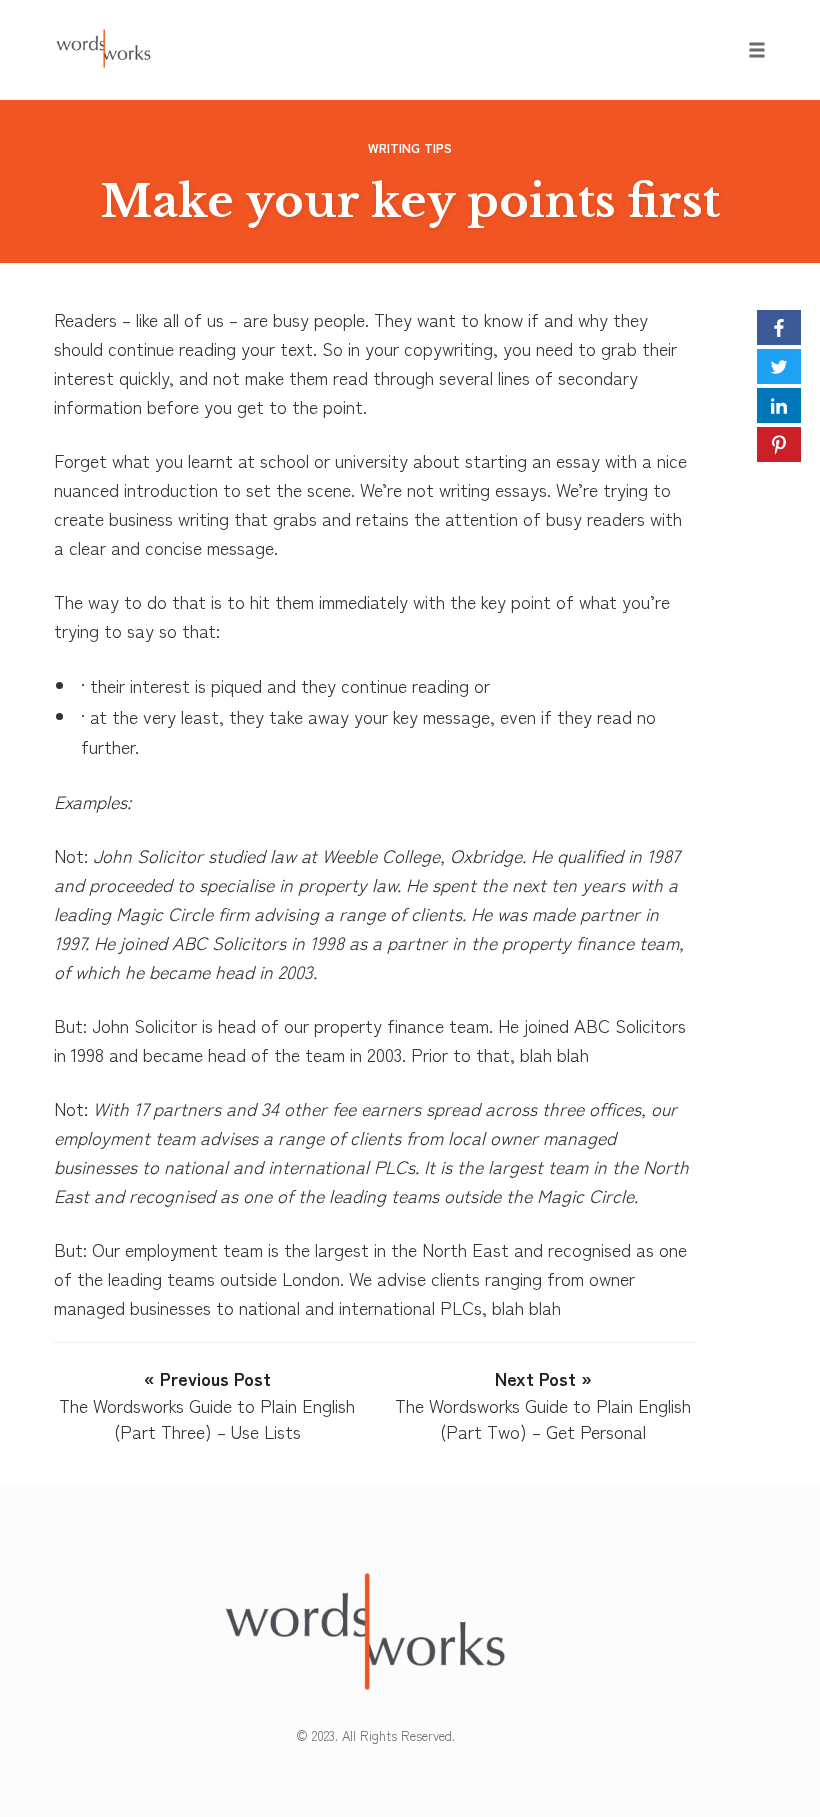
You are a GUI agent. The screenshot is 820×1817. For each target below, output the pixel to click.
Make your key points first (410, 201)
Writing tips (410, 147)
